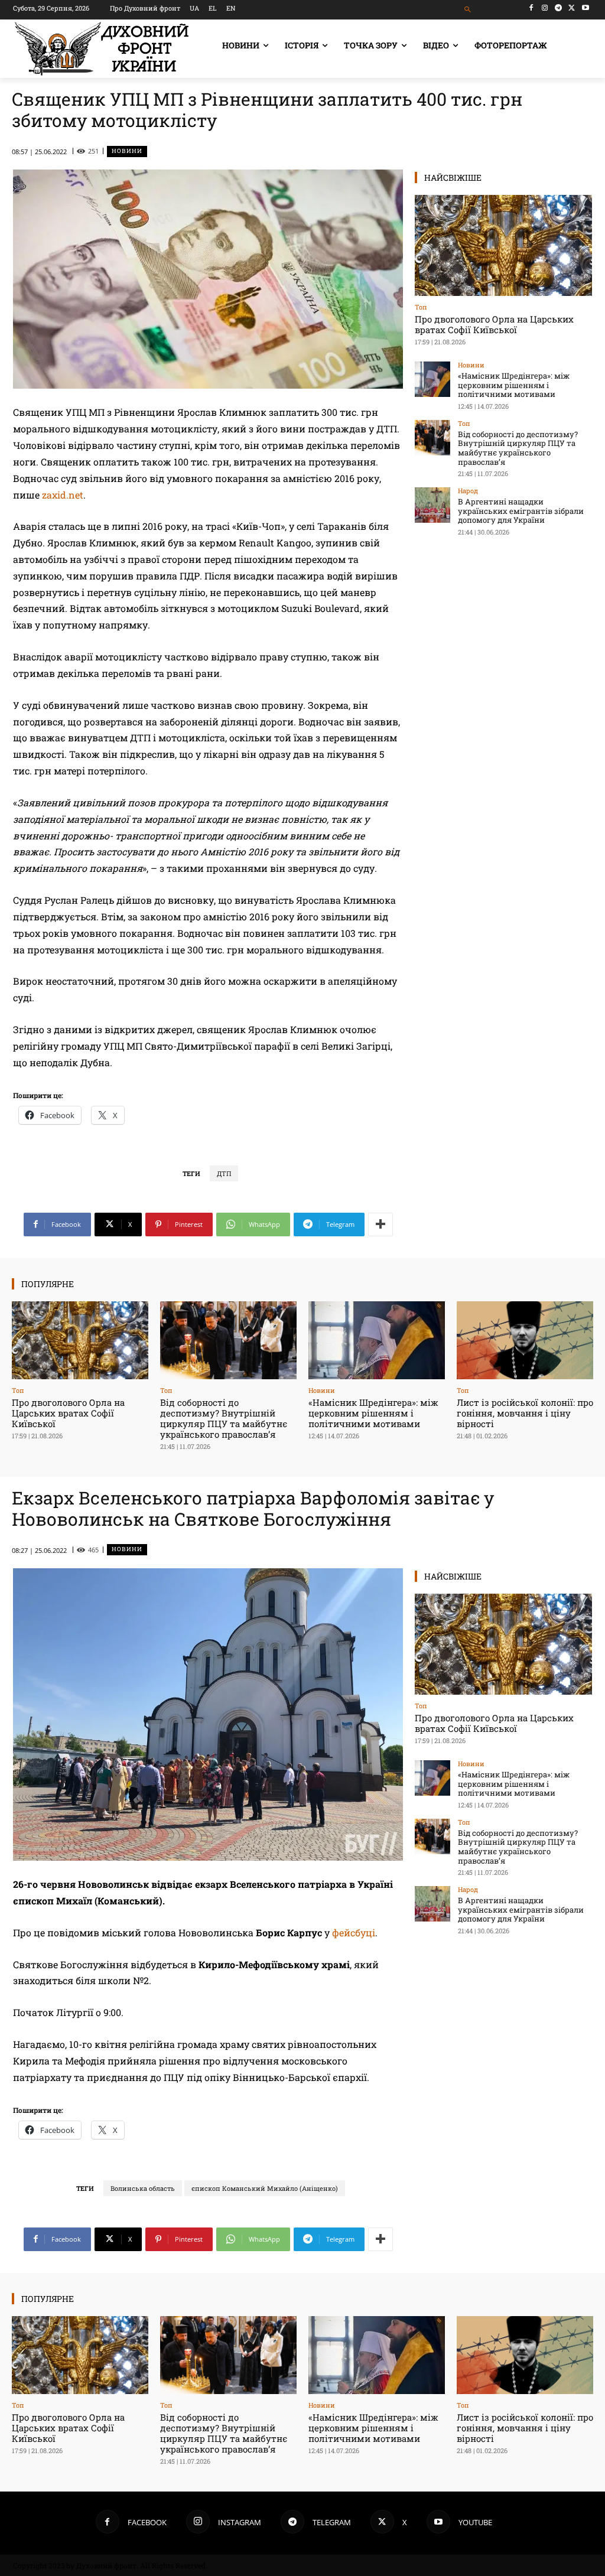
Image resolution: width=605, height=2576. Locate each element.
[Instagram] (545, 8)
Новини (127, 151)
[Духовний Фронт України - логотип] (102, 49)
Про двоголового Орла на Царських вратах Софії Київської (494, 324)
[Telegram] (559, 8)
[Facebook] (531, 8)
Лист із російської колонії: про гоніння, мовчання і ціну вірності (525, 1413)
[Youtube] (585, 8)
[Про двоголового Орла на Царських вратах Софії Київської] (503, 245)
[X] (572, 8)
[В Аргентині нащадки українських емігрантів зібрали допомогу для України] (432, 505)
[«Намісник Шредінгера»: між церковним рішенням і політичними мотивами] (432, 379)
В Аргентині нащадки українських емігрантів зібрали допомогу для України (521, 511)
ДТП (224, 1173)
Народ (468, 491)
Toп (421, 307)
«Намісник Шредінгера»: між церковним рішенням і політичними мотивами (514, 385)
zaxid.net (63, 495)
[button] (468, 10)
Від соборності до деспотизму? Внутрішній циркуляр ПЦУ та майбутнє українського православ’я (518, 448)
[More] (380, 1225)
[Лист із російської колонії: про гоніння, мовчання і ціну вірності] (525, 1340)
